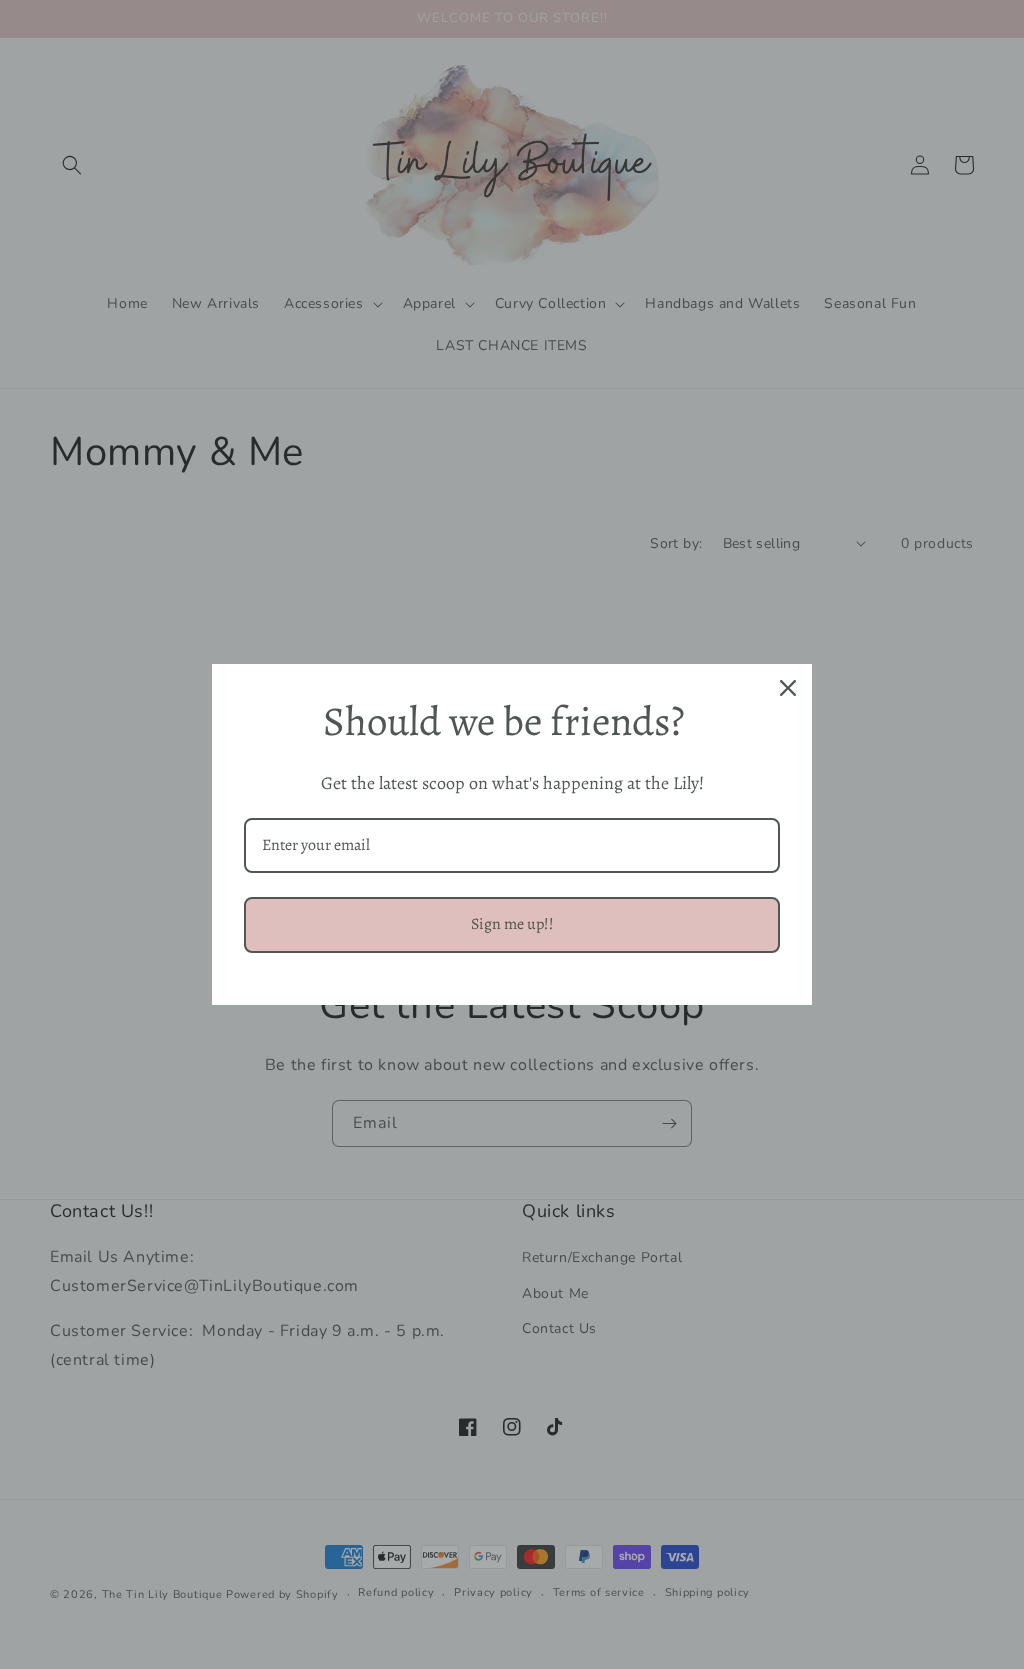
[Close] (788, 688)
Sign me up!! (512, 924)
